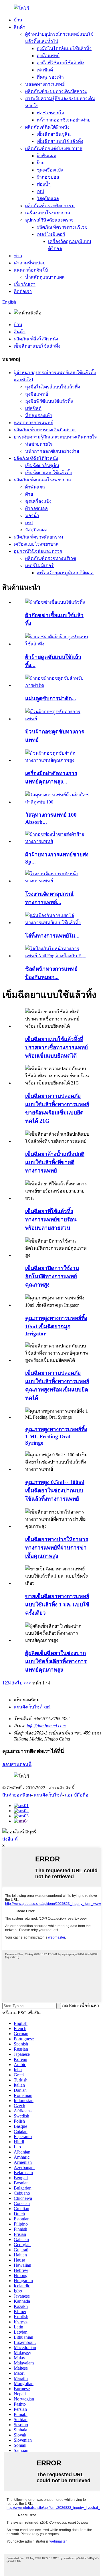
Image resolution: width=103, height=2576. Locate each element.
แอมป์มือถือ (77, 1795)
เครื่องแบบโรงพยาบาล (48, 213)
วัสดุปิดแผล (48, 199)
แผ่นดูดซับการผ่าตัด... (51, 698)
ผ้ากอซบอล (48, 177)
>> (29, 1683)
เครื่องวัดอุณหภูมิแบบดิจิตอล (65, 573)
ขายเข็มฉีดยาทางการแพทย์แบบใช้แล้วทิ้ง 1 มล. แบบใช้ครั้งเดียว (57, 1605)
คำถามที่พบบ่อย (30, 263)
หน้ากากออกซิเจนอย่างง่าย (64, 120)
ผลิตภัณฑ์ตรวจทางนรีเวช (62, 227)
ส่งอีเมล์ (10, 1839)
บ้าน (18, 20)
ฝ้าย (40, 163)
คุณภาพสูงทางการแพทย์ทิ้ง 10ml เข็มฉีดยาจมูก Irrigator (56, 1326)
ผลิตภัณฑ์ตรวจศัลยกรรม (50, 206)
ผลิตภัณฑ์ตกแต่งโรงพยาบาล (54, 148)
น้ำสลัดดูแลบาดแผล (45, 277)
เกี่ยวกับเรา (25, 284)
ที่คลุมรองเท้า (50, 77)
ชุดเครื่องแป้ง (50, 170)
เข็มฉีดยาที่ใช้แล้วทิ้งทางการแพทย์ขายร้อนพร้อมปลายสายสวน (51, 1220)
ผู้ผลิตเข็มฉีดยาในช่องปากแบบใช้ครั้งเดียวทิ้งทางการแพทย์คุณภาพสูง (56, 1661)
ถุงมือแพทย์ (48, 56)
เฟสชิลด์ (45, 70)
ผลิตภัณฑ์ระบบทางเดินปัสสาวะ (56, 91)
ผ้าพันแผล (46, 156)
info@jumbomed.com (46, 1726)
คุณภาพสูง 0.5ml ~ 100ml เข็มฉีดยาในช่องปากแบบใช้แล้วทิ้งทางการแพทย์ (55, 1491)
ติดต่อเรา (23, 291)
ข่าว (18, 256)
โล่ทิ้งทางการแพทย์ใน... (52, 936)
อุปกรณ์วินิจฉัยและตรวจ (49, 220)
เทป (40, 191)
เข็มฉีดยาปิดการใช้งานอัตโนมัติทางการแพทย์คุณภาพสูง (52, 1276)
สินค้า (20, 27)
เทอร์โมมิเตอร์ (51, 234)
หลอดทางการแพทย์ (45, 84)
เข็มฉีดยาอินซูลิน (54, 134)
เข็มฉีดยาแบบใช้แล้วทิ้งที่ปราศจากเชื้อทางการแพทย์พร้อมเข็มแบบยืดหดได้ (57, 1047)
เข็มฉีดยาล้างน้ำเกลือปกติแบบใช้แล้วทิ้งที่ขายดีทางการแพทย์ (55, 1162)
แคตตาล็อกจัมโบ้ (31, 270)
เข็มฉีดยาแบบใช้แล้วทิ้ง (60, 141)
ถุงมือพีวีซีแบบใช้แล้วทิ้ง (61, 63)
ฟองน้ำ (44, 184)
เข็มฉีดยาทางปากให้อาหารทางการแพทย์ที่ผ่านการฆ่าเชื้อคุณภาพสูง (57, 1548)
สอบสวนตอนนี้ (17, 1764)
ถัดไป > (19, 1683)
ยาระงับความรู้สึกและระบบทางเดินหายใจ (55, 437)
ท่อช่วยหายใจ (50, 113)
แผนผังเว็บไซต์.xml (32, 1707)
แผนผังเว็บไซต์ (48, 1795)
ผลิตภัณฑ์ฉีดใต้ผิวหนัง (47, 127)
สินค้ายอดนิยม (17, 1795)
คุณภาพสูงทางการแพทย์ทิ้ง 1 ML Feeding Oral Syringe (56, 1436)
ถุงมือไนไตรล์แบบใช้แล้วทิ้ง (64, 48)
